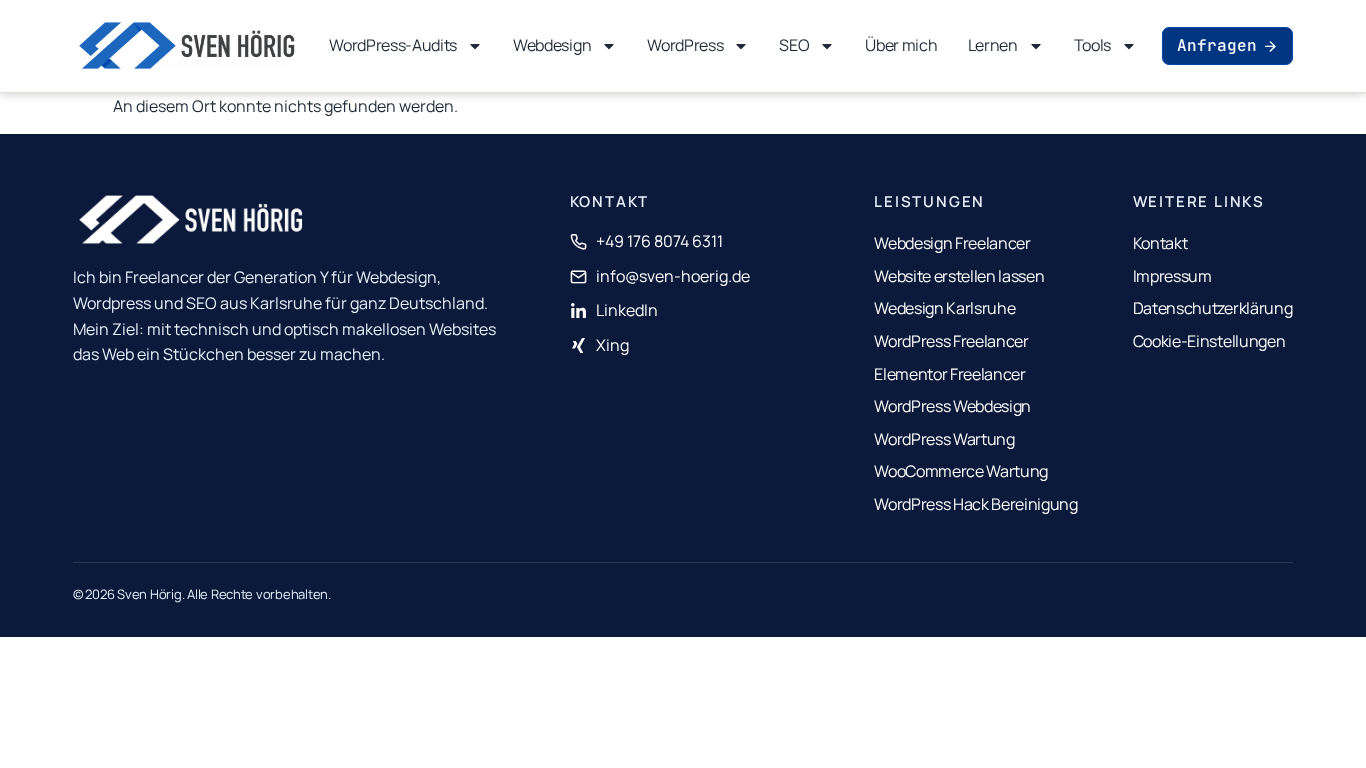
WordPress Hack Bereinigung (976, 504)
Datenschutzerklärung (1213, 308)
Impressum (1172, 276)
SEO (794, 45)
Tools (1092, 45)
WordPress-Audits (393, 45)
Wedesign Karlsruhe (944, 308)
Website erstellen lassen (959, 276)
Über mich (901, 45)
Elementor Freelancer (950, 374)
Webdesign (552, 45)
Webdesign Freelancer (952, 243)
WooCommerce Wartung (961, 471)
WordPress (685, 45)
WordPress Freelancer (951, 341)
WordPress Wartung (944, 439)
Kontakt (1160, 243)
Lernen (993, 45)
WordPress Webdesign (952, 406)
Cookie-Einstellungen (1209, 341)
